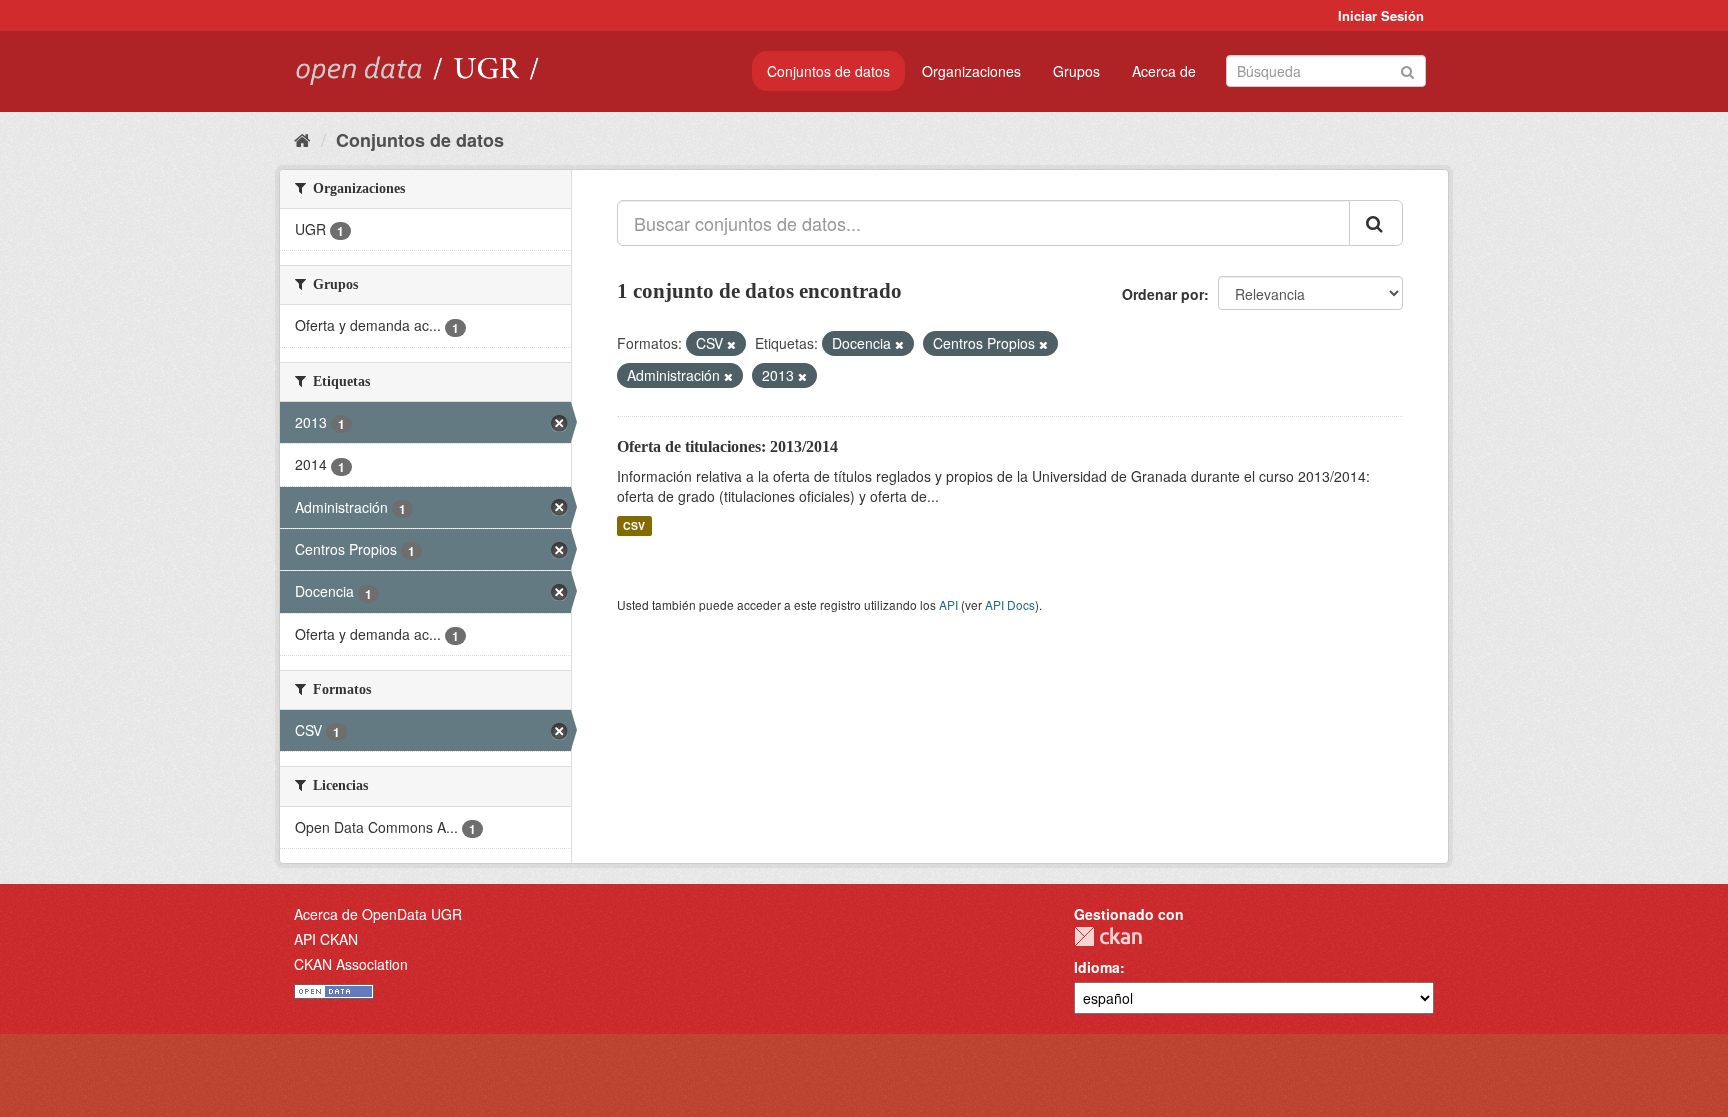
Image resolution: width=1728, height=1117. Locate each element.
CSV (634, 525)
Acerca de (1164, 71)
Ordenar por (1163, 294)
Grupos (1076, 71)
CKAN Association (351, 964)
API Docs (1010, 604)
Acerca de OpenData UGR (378, 914)
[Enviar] (1407, 69)
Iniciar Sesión (1381, 15)
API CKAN (326, 939)
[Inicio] (302, 139)
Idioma (1097, 967)
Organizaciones (971, 71)
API (948, 604)
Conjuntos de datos (828, 71)
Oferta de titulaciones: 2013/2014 (727, 446)
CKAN (1108, 936)
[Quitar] (731, 344)
